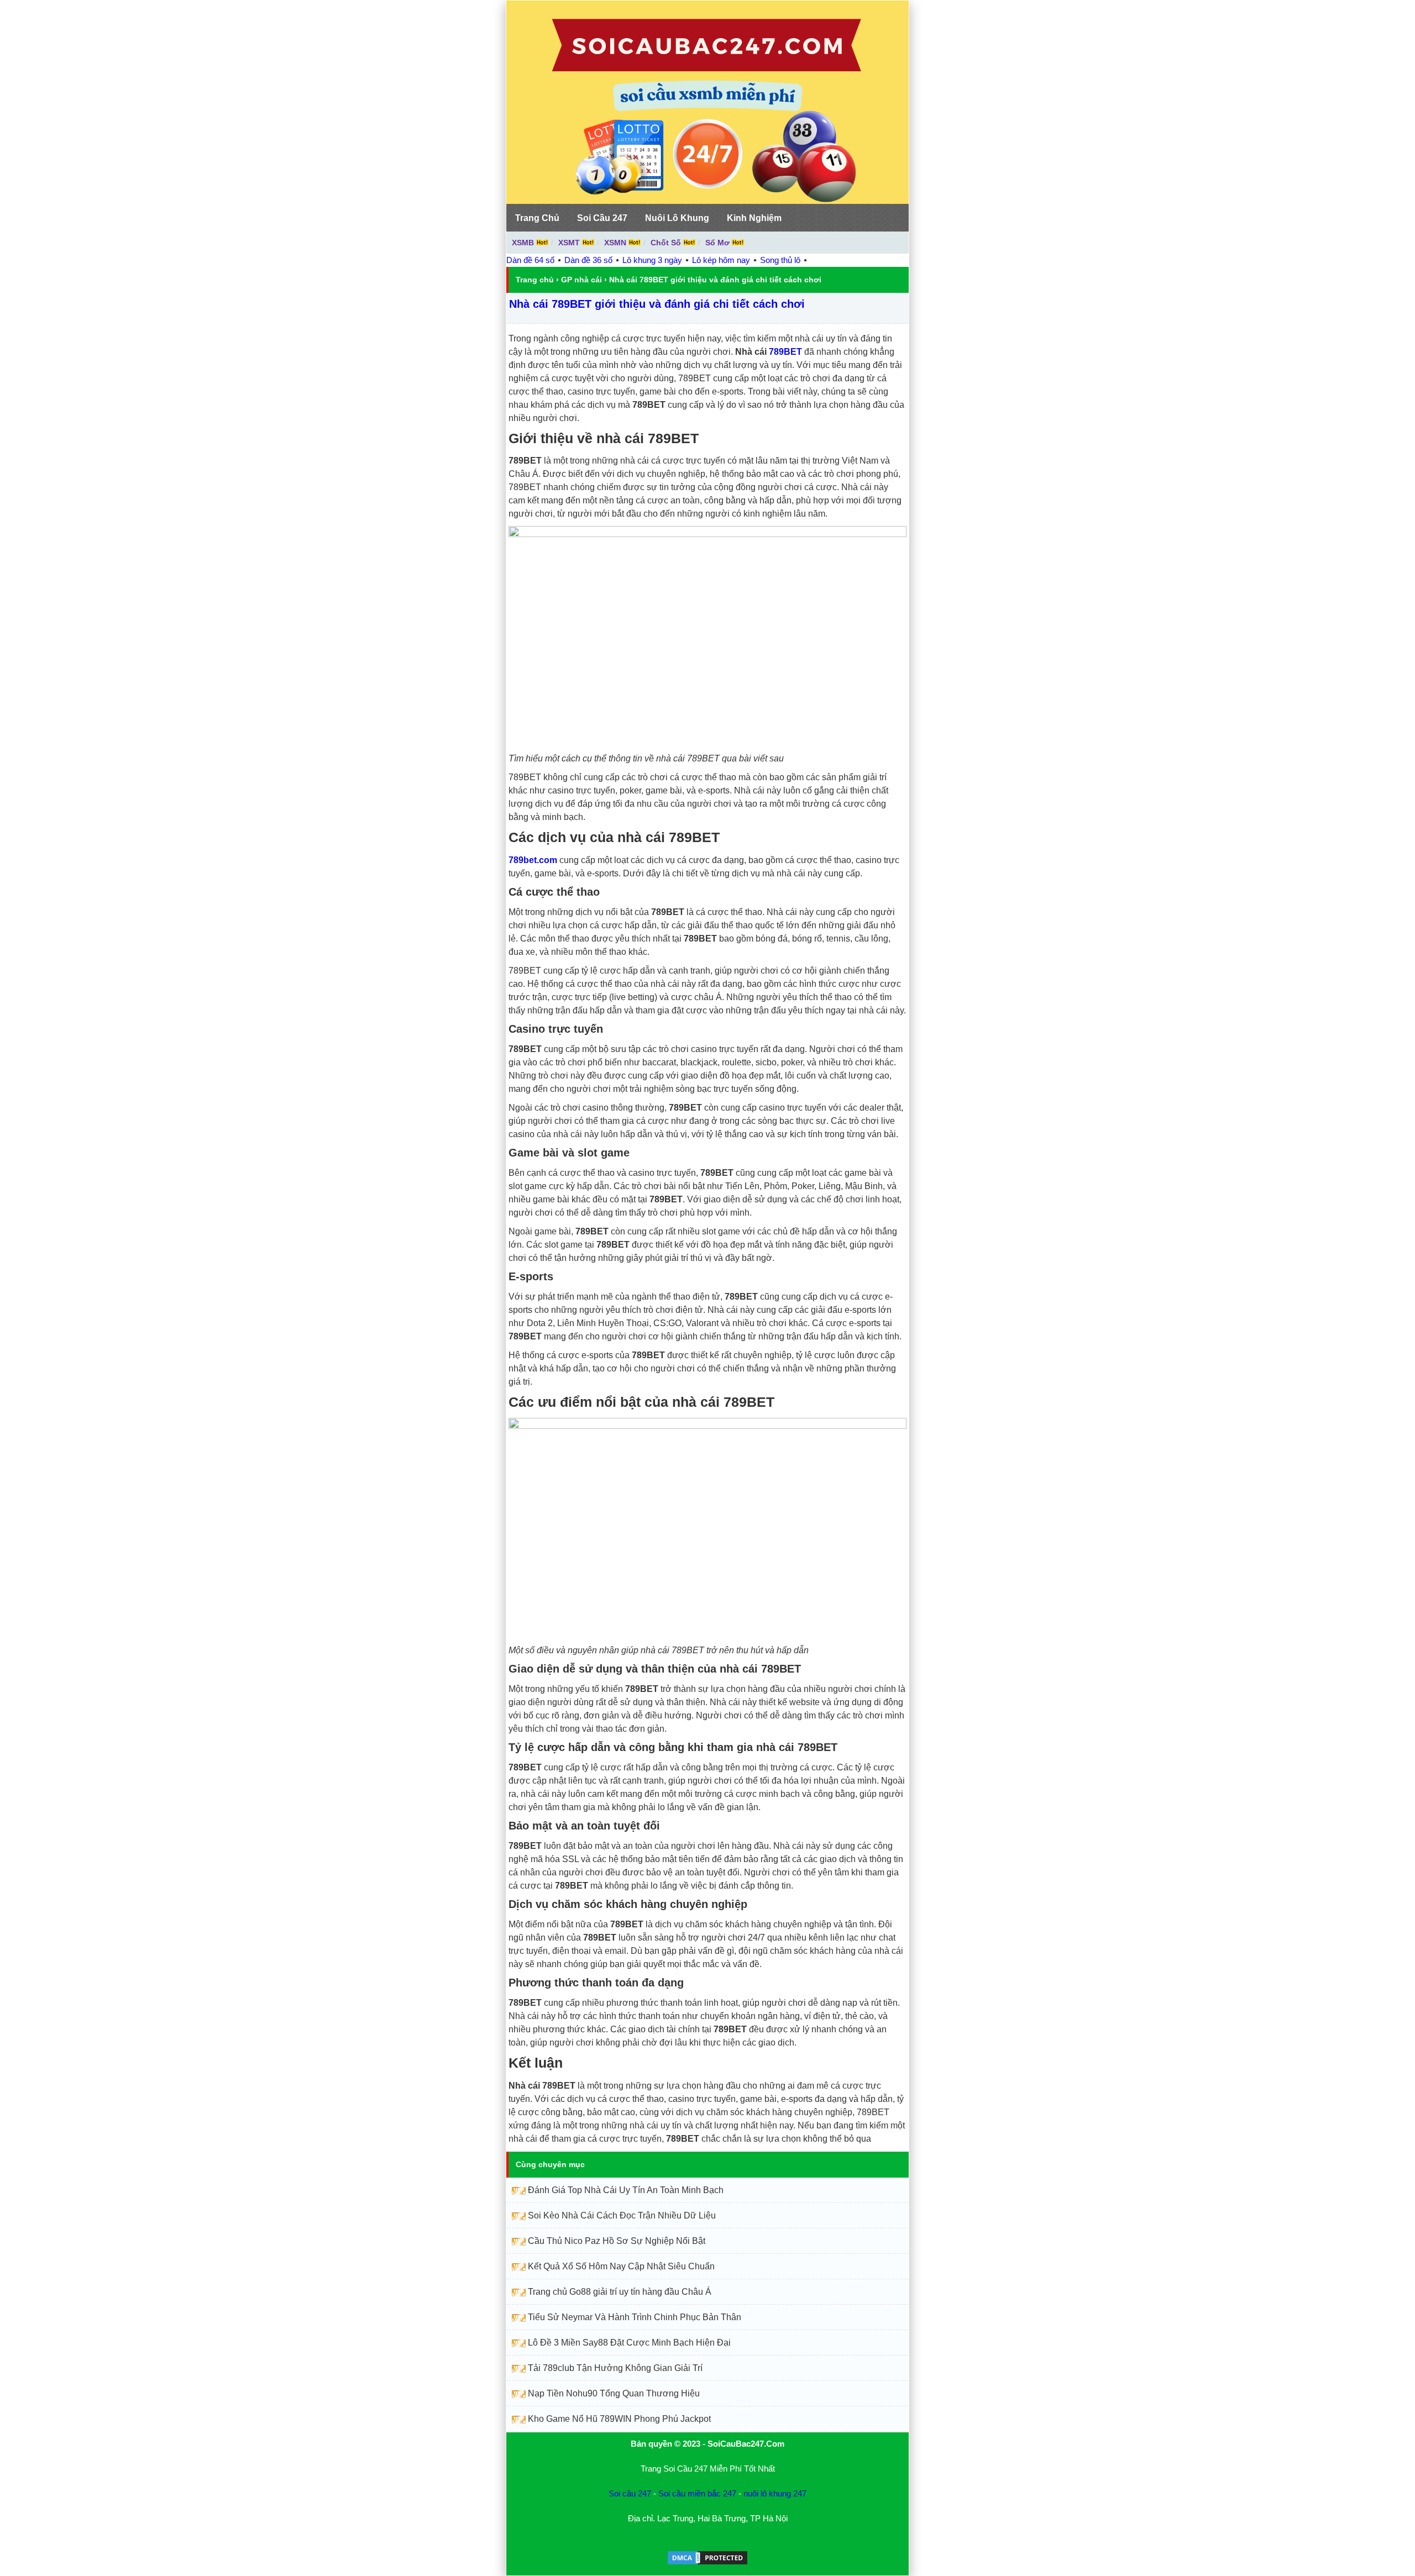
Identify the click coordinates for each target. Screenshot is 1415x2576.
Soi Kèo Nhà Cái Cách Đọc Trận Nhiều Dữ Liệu (622, 2215)
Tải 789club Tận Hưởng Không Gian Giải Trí (615, 2368)
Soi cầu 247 (630, 2493)
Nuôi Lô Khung (677, 218)
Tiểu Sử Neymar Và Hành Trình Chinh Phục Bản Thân (635, 2317)
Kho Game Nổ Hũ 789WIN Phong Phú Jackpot (619, 2419)
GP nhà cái (581, 280)
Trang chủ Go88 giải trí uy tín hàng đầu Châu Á (620, 2292)
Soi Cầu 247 (602, 218)
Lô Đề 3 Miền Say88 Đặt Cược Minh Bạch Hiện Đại (629, 2343)
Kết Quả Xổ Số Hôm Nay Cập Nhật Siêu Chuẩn (621, 2266)
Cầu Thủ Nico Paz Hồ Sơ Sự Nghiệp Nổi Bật (617, 2241)
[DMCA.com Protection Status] (707, 2563)
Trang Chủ (537, 218)
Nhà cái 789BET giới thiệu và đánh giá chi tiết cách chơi (657, 304)
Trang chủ (535, 280)
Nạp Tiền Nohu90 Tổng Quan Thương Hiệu (614, 2393)
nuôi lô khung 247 (775, 2493)
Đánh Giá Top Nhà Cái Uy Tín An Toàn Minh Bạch (626, 2190)
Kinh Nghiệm (754, 218)
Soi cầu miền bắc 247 (697, 2493)
